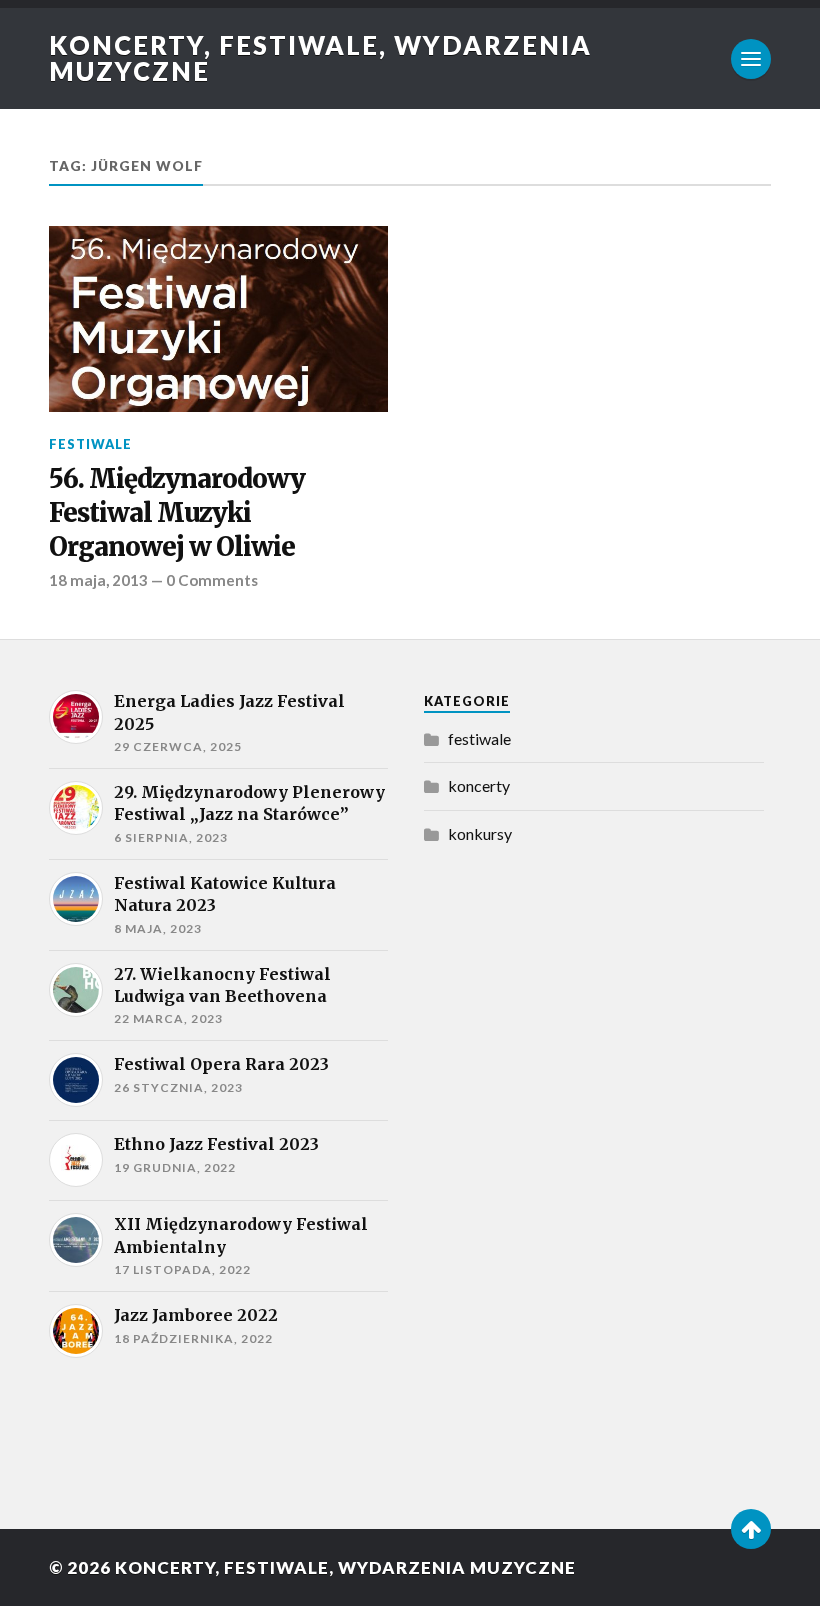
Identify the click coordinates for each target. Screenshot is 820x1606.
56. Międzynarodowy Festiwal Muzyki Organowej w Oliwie (177, 513)
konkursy (480, 833)
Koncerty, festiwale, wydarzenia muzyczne (320, 58)
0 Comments (212, 580)
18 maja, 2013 (98, 580)
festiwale (90, 444)
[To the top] (751, 1529)
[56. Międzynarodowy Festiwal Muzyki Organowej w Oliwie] (218, 319)
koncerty (479, 785)
